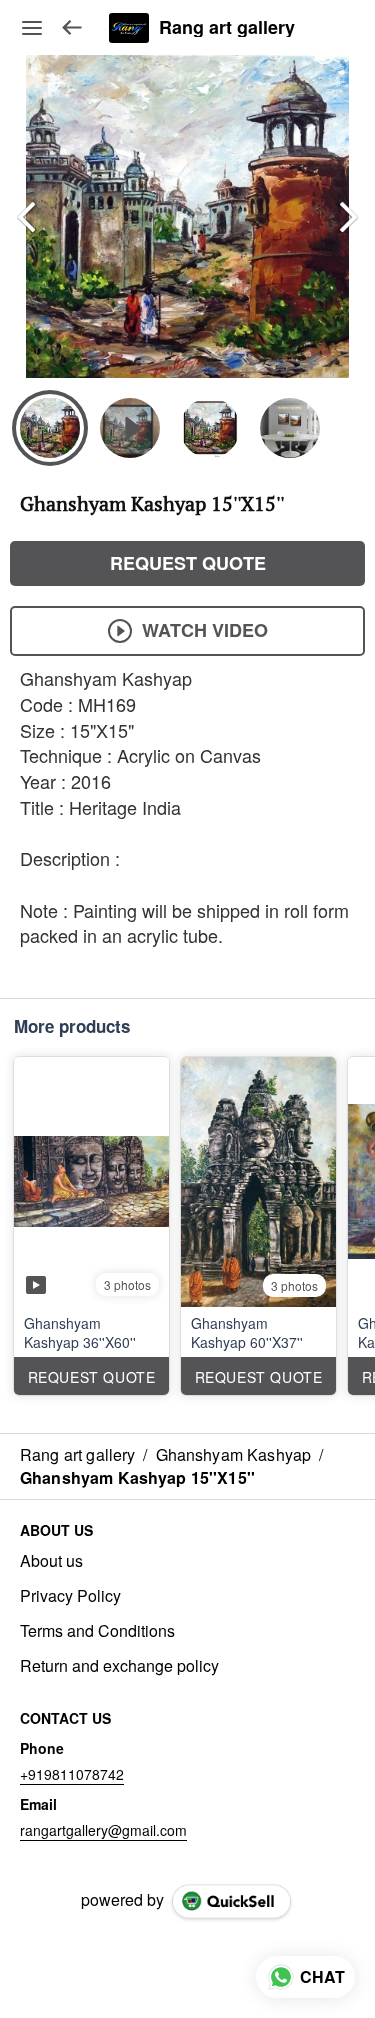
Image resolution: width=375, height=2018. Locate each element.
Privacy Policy (70, 1596)
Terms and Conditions (97, 1631)
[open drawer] (32, 28)
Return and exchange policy (119, 1666)
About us (51, 1561)
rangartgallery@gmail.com (103, 1830)
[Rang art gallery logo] (129, 28)
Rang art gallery (227, 28)
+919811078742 (72, 1774)
